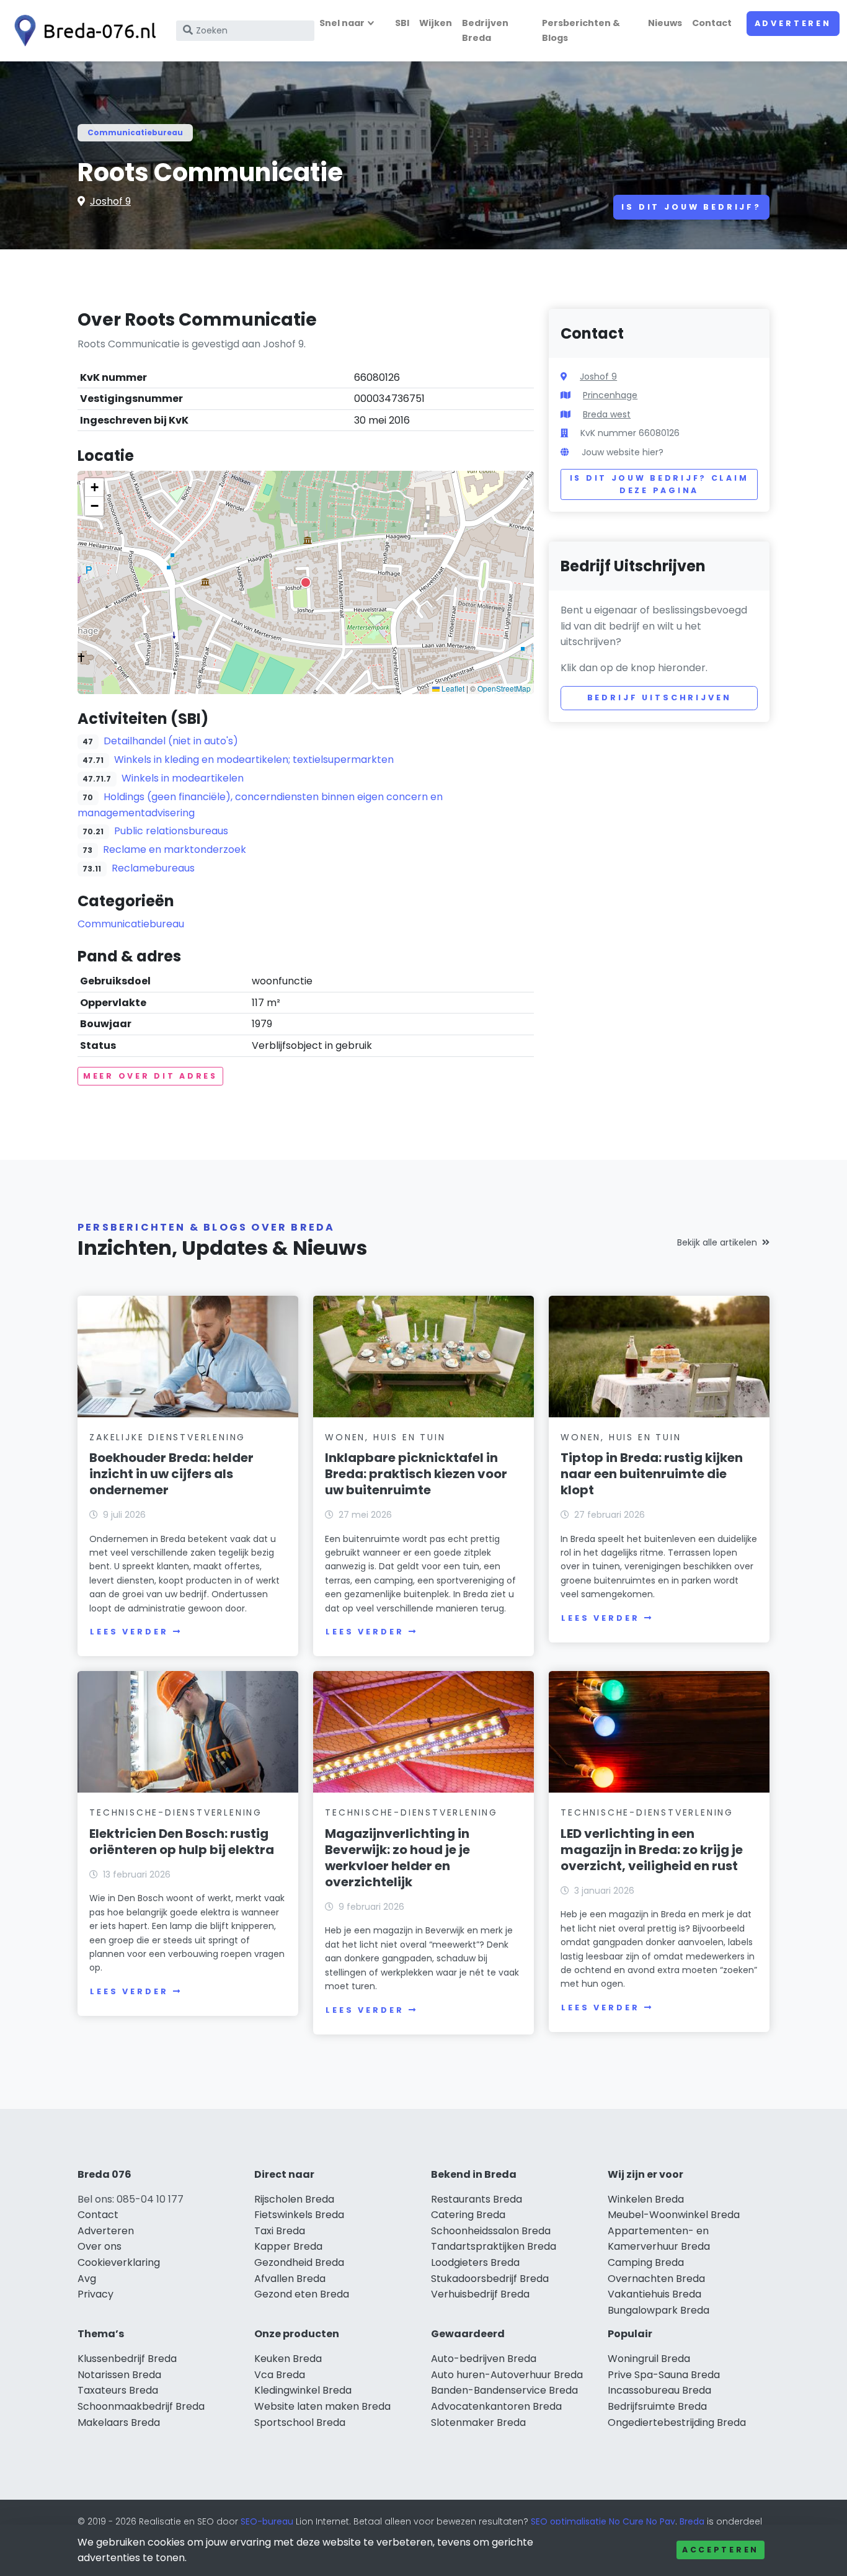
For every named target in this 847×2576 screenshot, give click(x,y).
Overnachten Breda (656, 2279)
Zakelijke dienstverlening (167, 1437)
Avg (87, 2279)
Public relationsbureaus (171, 831)
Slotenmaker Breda (478, 2422)
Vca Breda (280, 2375)
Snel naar (342, 23)
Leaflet (452, 688)
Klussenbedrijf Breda (127, 2359)
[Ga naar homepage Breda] (82, 31)
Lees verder (129, 1632)
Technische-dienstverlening (176, 1812)
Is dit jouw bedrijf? (691, 207)
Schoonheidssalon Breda (491, 2231)
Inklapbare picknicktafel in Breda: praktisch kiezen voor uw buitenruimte (416, 1474)
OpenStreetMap (504, 688)
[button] (306, 582)
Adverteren (793, 23)
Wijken (436, 23)
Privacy (95, 2294)
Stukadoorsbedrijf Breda (490, 2279)
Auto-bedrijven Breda (484, 2359)
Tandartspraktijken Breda (494, 2246)
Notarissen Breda (119, 2375)
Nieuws (665, 23)
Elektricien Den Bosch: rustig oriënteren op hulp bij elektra (182, 1842)
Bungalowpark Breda (659, 2310)
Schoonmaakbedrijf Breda (141, 2406)
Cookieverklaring (119, 2262)
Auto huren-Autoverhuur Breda (507, 2375)
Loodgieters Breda (475, 2262)
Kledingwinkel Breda (303, 2390)
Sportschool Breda (300, 2422)
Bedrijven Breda (485, 30)
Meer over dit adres (150, 1076)
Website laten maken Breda (322, 2406)
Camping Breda (646, 2262)
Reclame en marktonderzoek (175, 849)
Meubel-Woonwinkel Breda (674, 2215)
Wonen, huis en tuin (385, 1437)
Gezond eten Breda (302, 2294)
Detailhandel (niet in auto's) (171, 741)
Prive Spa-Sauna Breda (664, 2375)
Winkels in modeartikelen (183, 778)
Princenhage (610, 395)
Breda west (607, 414)
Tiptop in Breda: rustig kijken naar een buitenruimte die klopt (652, 1474)
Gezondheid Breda (299, 2262)
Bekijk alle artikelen (717, 1242)
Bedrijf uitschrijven (659, 697)
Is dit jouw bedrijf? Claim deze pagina (659, 484)
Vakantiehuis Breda (654, 2294)
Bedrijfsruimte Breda (657, 2406)
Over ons (100, 2246)
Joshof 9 (110, 201)
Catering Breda (468, 2215)
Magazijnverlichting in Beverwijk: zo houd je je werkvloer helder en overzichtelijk (397, 1858)
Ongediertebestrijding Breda (677, 2422)
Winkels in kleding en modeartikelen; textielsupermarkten (254, 760)
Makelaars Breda (119, 2422)
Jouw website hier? (623, 452)
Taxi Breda (280, 2231)
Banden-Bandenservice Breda (504, 2390)
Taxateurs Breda (118, 2390)
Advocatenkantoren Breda (496, 2406)
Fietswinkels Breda (299, 2215)
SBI (402, 23)
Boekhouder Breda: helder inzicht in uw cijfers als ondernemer (171, 1474)
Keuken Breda (288, 2359)
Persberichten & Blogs (581, 30)
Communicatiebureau (135, 132)
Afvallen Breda (290, 2279)
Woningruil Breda (649, 2359)
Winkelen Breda (646, 2199)
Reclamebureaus (153, 868)
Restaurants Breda (477, 2199)
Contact (712, 23)
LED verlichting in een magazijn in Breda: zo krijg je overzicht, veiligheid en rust (652, 1850)
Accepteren (721, 2550)
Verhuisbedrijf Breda (480, 2294)
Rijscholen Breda (294, 2199)
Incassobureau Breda (659, 2390)
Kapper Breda (288, 2246)
